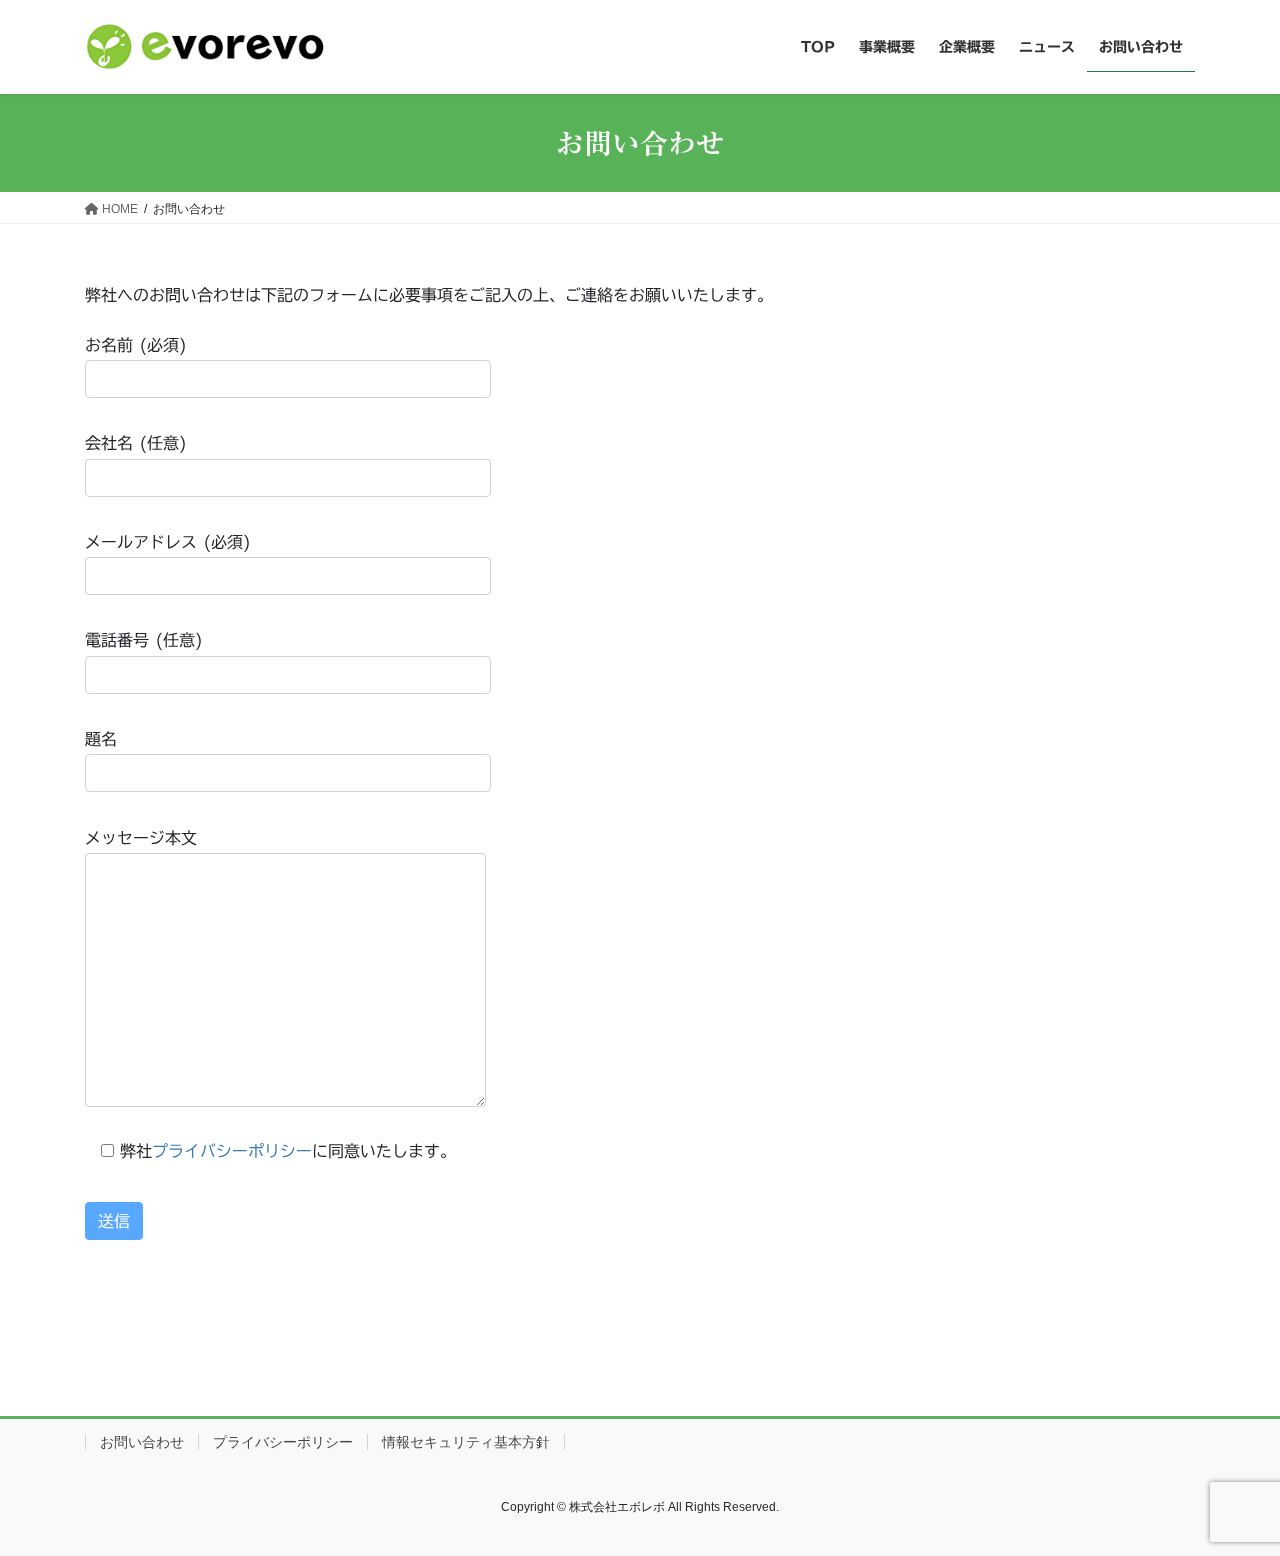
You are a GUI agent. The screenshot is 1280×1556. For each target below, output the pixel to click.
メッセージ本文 (141, 838)
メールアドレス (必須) (168, 542)
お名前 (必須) (136, 345)
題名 (101, 739)
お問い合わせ (142, 1442)
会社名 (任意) (136, 443)
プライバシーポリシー (232, 1151)
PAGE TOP (1230, 1491)
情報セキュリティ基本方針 (466, 1442)
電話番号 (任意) (144, 640)
